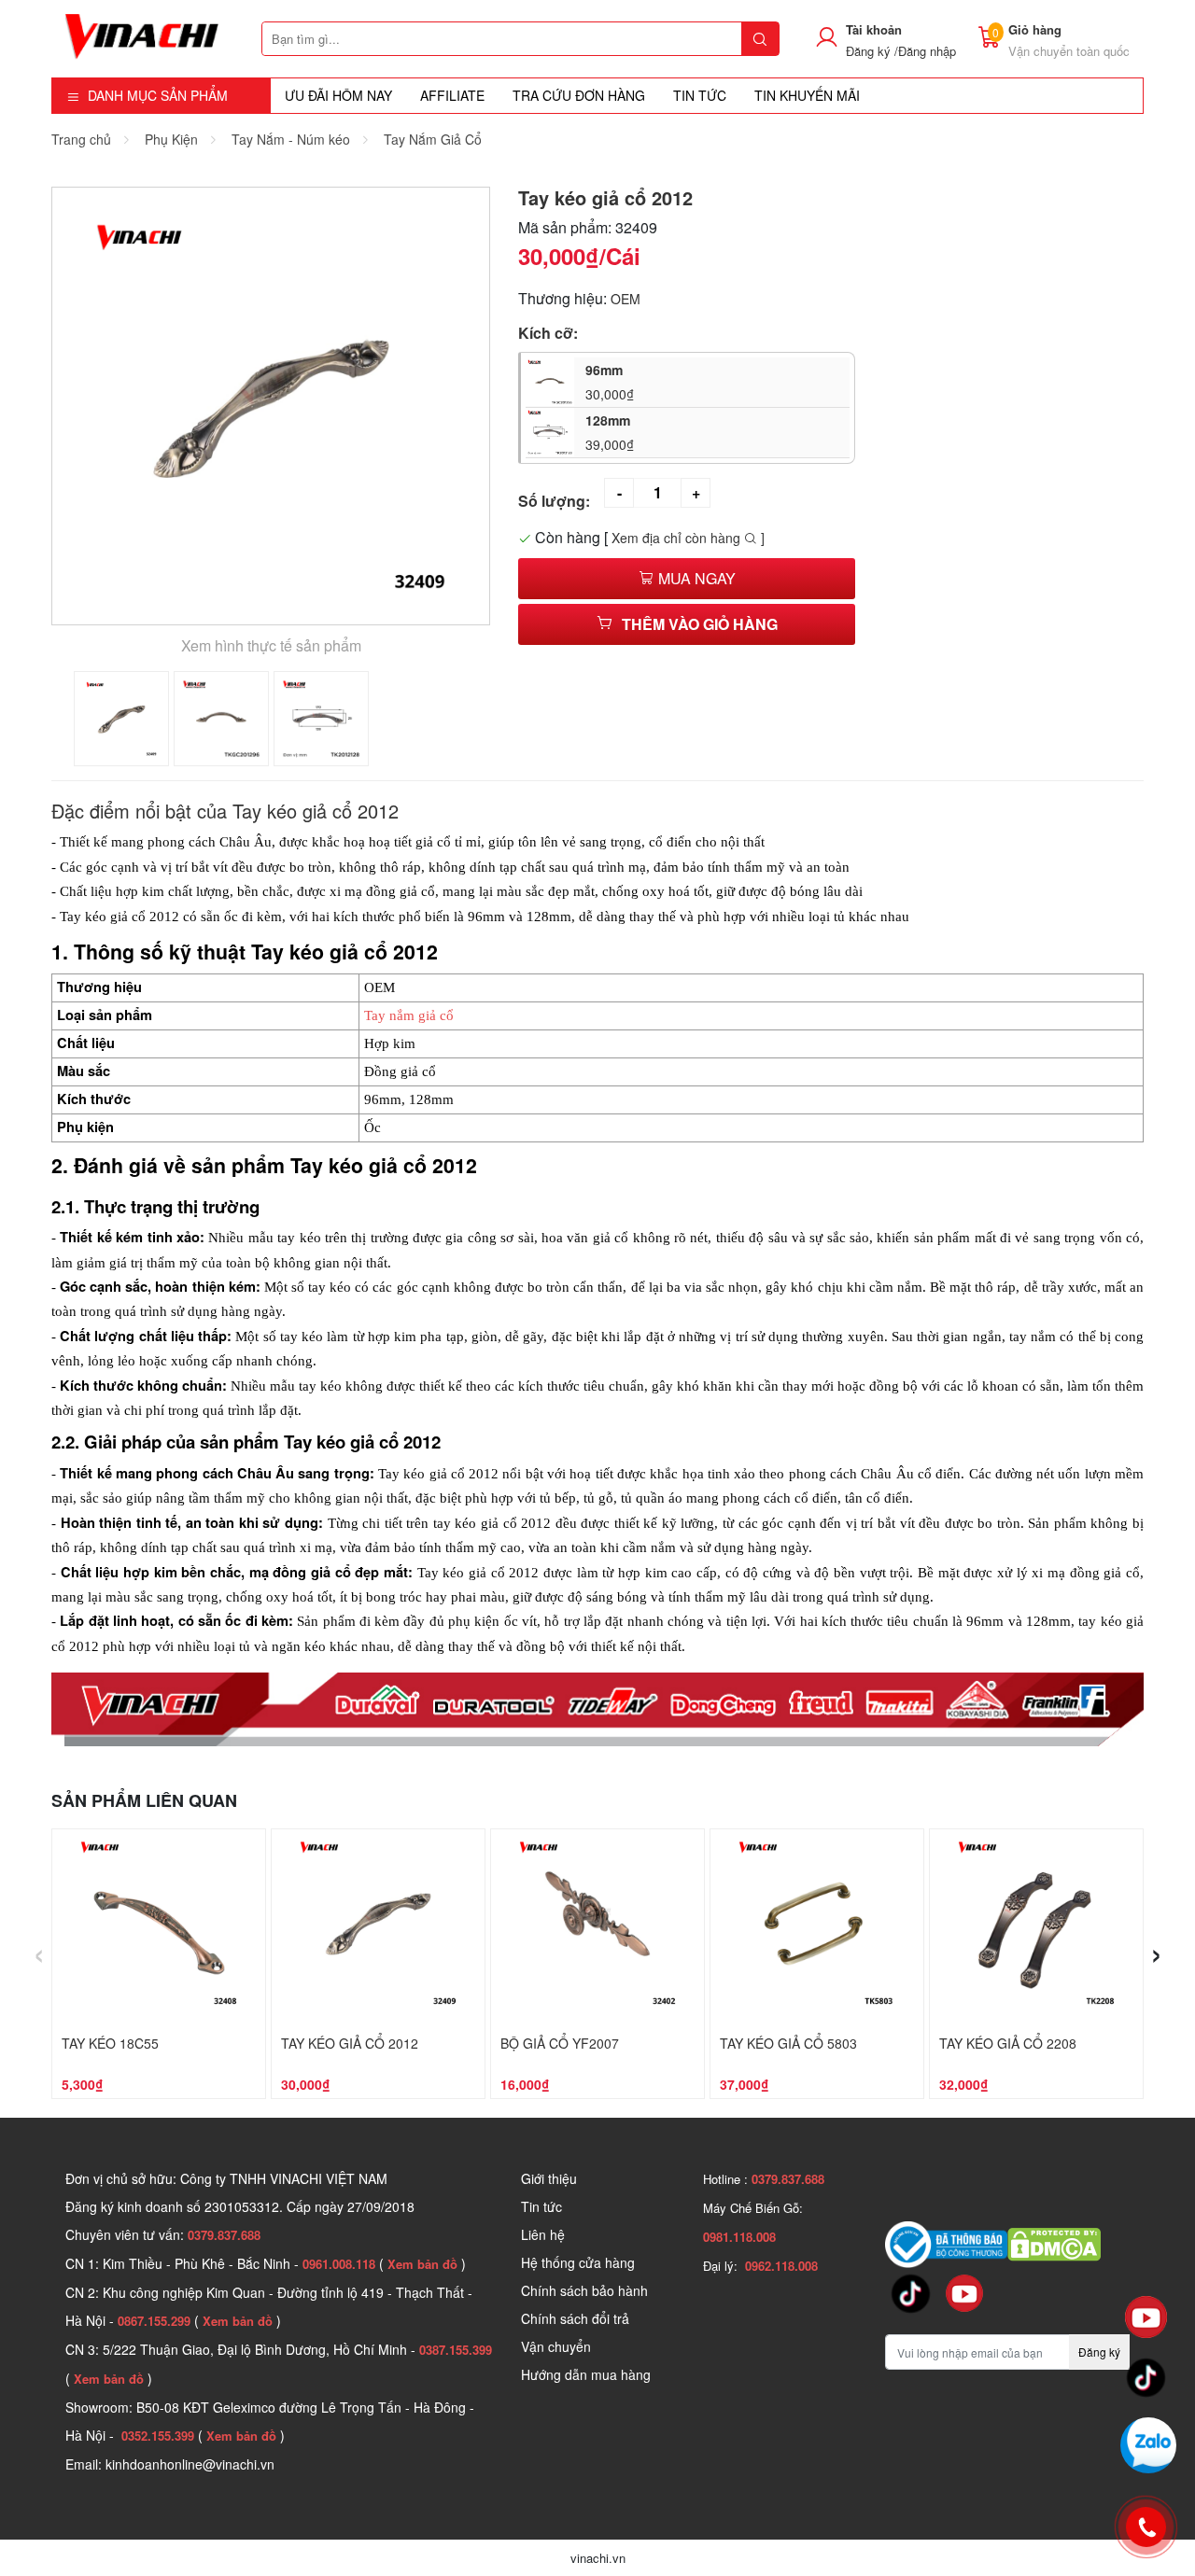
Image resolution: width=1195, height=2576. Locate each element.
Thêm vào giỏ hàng (700, 624)
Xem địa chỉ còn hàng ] (688, 538)
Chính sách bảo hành (584, 2290)
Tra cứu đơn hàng (579, 95)
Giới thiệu (549, 2178)
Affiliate (452, 95)
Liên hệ (543, 2234)
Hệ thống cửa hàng (578, 2262)
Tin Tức (700, 95)
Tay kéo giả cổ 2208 (1008, 2043)
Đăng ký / (872, 51)
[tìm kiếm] (760, 39)
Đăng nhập (927, 51)
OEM (626, 299)
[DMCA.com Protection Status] (1054, 2242)
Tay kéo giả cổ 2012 (350, 2043)
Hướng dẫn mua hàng (586, 2374)
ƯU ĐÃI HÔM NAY (338, 95)
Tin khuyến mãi (807, 95)
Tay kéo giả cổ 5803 (788, 2043)
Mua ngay (695, 578)
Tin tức (541, 2206)
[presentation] (39, 1951)
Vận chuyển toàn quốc (1069, 51)
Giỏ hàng (1035, 29)
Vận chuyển (556, 2346)
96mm (610, 382)
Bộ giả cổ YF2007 (560, 2043)
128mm (610, 432)
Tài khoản (874, 29)
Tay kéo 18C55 (110, 2043)
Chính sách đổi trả (575, 2318)
